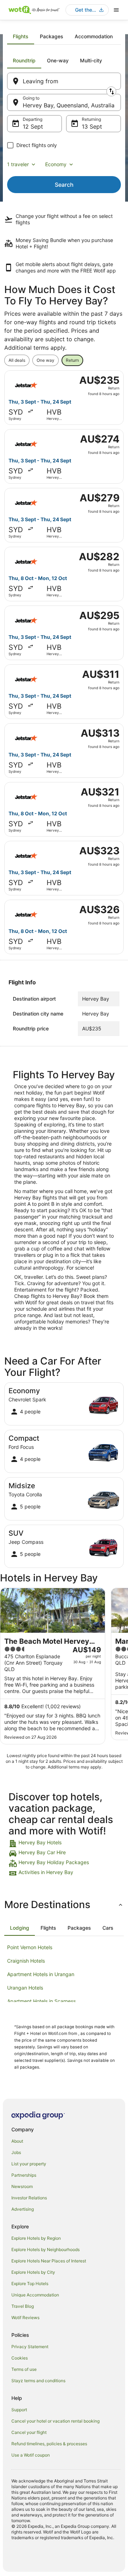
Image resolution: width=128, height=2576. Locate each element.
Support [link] (19, 2410)
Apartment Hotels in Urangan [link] (41, 1974)
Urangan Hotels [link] (25, 1988)
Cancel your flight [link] (29, 2432)
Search (64, 185)
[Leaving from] (64, 81)
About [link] (17, 2141)
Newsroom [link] (22, 2186)
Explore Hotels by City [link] (33, 2272)
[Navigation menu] (116, 10)
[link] (64, 1844)
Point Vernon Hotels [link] (30, 1947)
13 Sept (92, 126)
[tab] (21, 36)
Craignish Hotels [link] (26, 1961)
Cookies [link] (20, 2358)
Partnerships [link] (24, 2175)
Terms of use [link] (24, 2369)
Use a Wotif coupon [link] (31, 2455)
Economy (56, 164)
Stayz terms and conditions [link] (38, 2381)
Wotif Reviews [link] (25, 2318)
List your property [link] (29, 2164)
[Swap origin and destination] (111, 91)
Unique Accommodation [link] (35, 2295)
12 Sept (33, 126)
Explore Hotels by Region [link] (36, 2238)
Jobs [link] (16, 2152)
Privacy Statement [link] (30, 2347)
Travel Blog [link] (23, 2306)
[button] (64, 1905)
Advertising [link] (23, 2209)
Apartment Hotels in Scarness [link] (41, 2001)
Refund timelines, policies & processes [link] (49, 2444)
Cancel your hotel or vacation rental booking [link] (55, 2421)
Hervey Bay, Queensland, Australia (69, 105)
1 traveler (18, 164)
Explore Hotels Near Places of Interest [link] (49, 2261)
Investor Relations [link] (29, 2198)
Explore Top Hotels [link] (30, 2283)
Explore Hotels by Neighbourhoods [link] (46, 2249)
